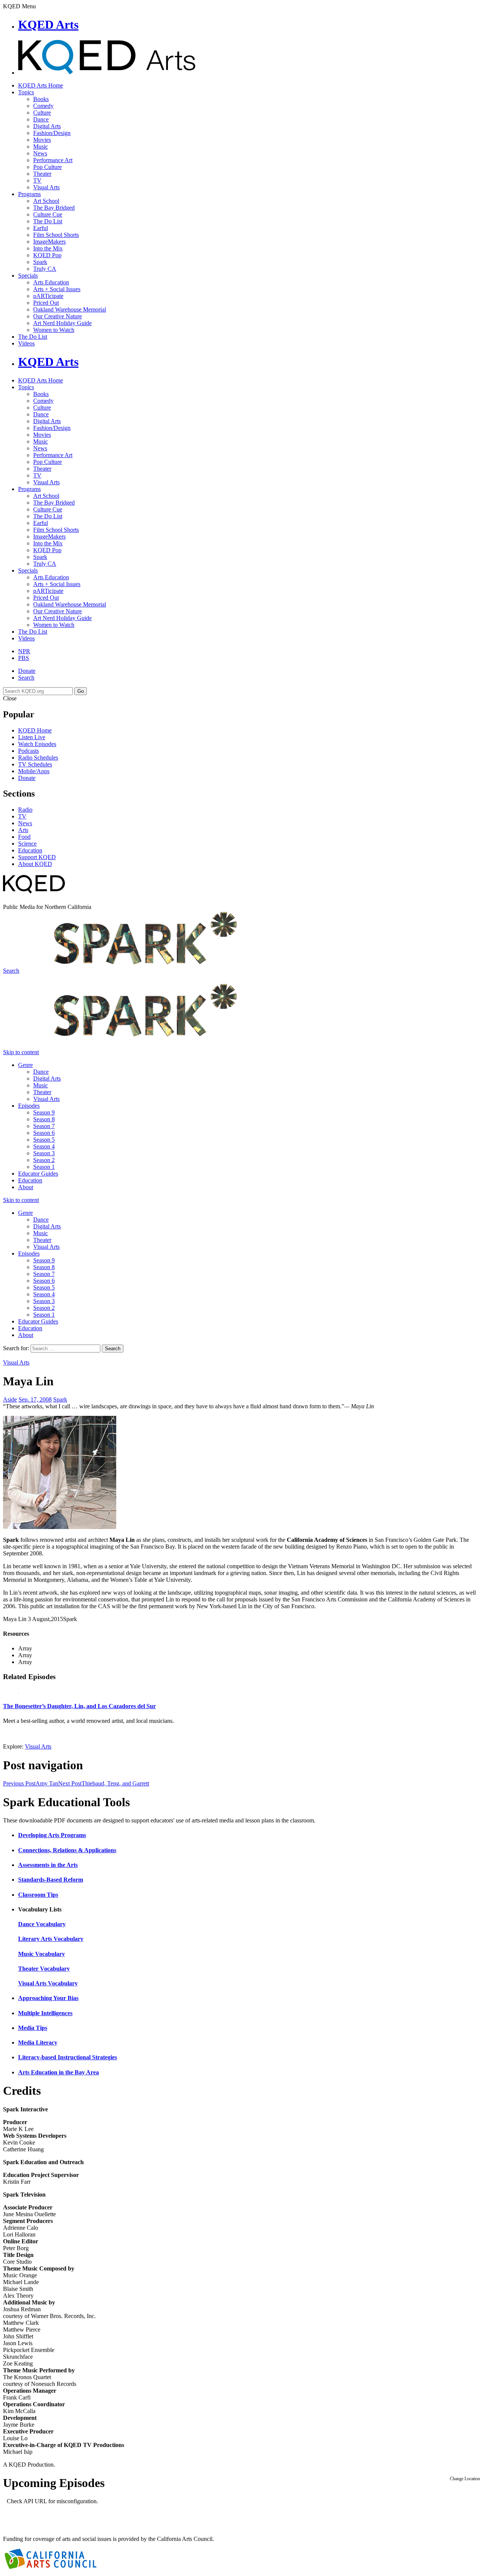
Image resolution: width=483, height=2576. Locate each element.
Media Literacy (38, 2043)
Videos (26, 343)
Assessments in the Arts (48, 1865)
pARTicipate (48, 296)
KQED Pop (47, 255)
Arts (23, 830)
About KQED (35, 864)
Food (24, 837)
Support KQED (37, 857)
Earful (41, 228)
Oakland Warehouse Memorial (70, 309)
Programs (29, 194)
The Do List (48, 221)
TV (37, 180)
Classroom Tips (38, 1895)
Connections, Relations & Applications (67, 1850)
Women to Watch (54, 330)
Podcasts (28, 751)
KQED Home (35, 730)
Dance (41, 119)
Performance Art (53, 160)
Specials (28, 276)
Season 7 (44, 1126)
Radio (25, 810)
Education (30, 850)
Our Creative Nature (58, 316)
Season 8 (44, 1119)
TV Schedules (35, 764)
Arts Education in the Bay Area (58, 2072)
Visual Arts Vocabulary (48, 1983)
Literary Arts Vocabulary (51, 1939)
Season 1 (44, 1167)
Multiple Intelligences (45, 2013)
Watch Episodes (37, 744)
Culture (42, 113)
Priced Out (46, 303)
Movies (42, 140)
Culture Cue (48, 214)
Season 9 (44, 1112)
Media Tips (33, 2028)
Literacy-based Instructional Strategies (68, 2057)
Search (26, 678)
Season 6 (44, 1133)
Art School (46, 201)
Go (81, 691)
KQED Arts (48, 25)
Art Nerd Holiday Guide (62, 323)
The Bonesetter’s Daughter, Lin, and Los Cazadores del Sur (79, 1706)
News (40, 153)
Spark (40, 262)
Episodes (29, 1106)
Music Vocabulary (42, 1954)
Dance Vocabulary (42, 1924)
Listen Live (32, 737)
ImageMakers (49, 242)
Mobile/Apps (34, 771)
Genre (25, 1065)
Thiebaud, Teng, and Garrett (104, 1783)
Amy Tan (31, 1783)
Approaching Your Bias (48, 1998)
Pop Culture (48, 167)
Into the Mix (48, 248)
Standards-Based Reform (51, 1880)
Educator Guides (38, 1174)
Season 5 (44, 1140)
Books (41, 99)
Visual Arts (46, 187)
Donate (27, 671)
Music (41, 147)
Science (27, 844)
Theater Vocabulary (44, 1969)
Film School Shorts (56, 235)
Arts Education (51, 282)
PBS (24, 658)
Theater (42, 174)
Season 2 (44, 1160)
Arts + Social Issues (57, 289)
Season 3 (44, 1153)
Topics (26, 92)
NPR (24, 651)
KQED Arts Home (41, 85)
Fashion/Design (52, 133)
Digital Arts (47, 126)
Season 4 (44, 1146)
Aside (10, 1399)
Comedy (43, 106)
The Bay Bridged (54, 208)
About (26, 1187)
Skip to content (21, 1052)
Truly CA (45, 269)
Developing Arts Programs (52, 1835)
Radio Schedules (38, 758)
